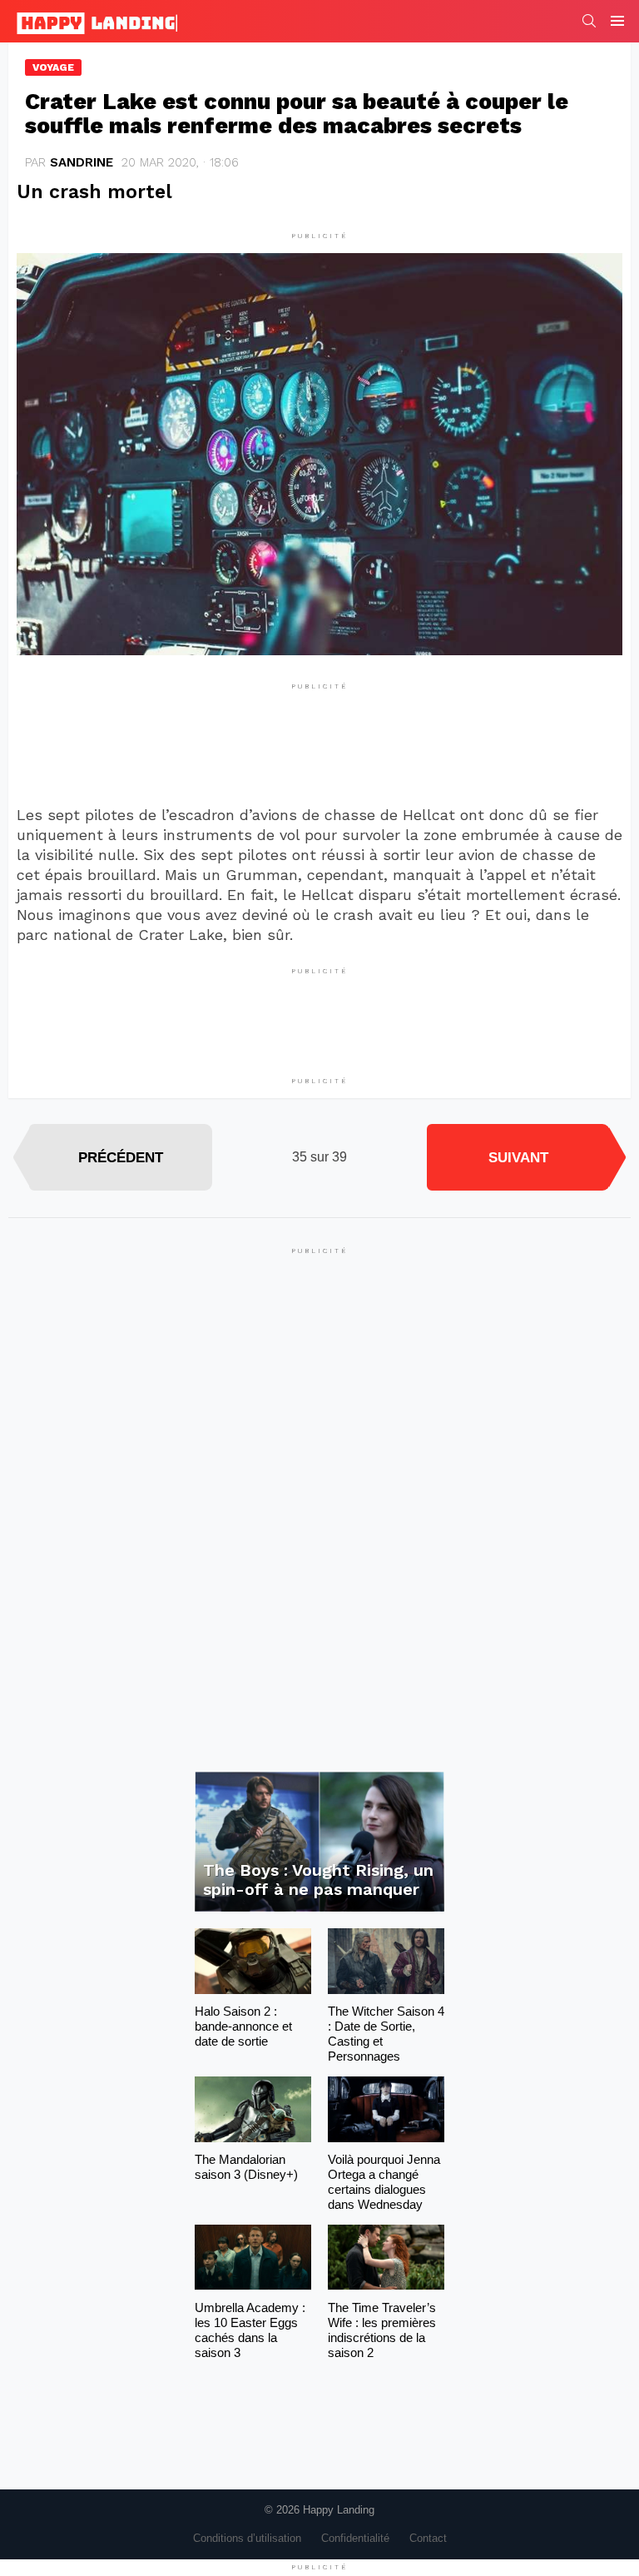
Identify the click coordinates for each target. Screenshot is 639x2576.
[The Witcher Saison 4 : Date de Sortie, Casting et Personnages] (386, 1961)
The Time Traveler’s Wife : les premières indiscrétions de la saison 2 (382, 2330)
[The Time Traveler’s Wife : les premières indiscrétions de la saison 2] (386, 2258)
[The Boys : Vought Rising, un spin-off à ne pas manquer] (319, 1842)
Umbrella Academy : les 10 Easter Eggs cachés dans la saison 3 (250, 2330)
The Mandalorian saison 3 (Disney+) (246, 2167)
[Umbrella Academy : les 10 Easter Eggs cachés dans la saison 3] (253, 2258)
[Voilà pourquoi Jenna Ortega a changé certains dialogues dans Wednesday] (386, 2109)
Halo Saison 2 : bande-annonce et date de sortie (243, 2026)
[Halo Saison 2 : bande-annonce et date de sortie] (253, 1961)
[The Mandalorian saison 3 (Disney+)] (253, 2109)
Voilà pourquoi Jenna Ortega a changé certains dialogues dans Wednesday (384, 2182)
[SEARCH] (589, 21)
